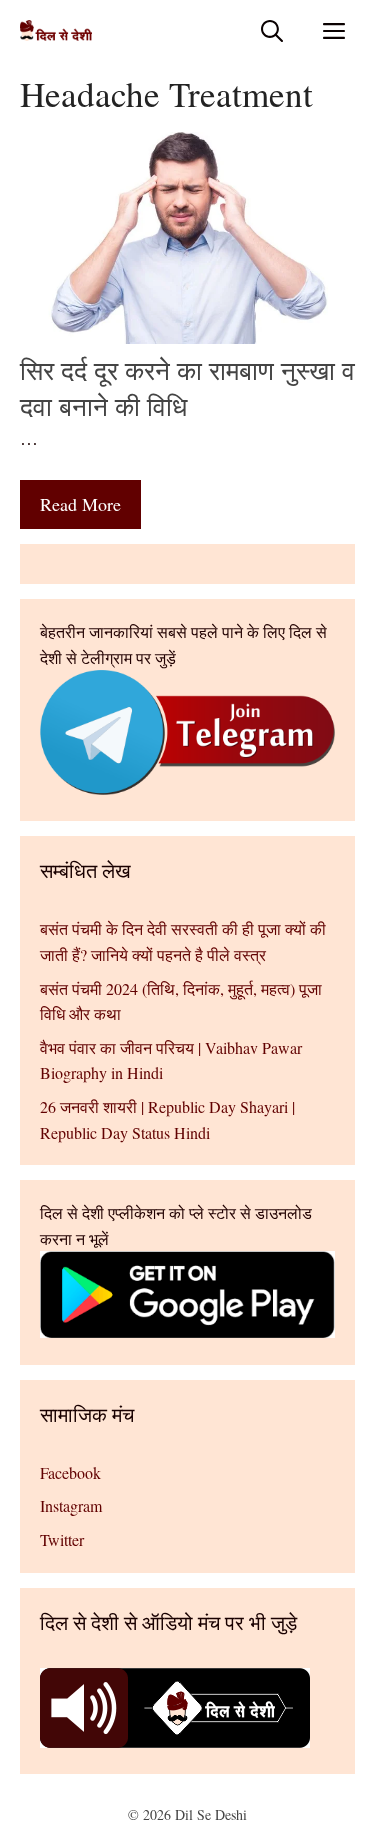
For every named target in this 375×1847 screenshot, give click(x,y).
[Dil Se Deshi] (56, 30)
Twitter (62, 1539)
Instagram (71, 1505)
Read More (80, 504)
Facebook (70, 1472)
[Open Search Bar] (272, 30)
